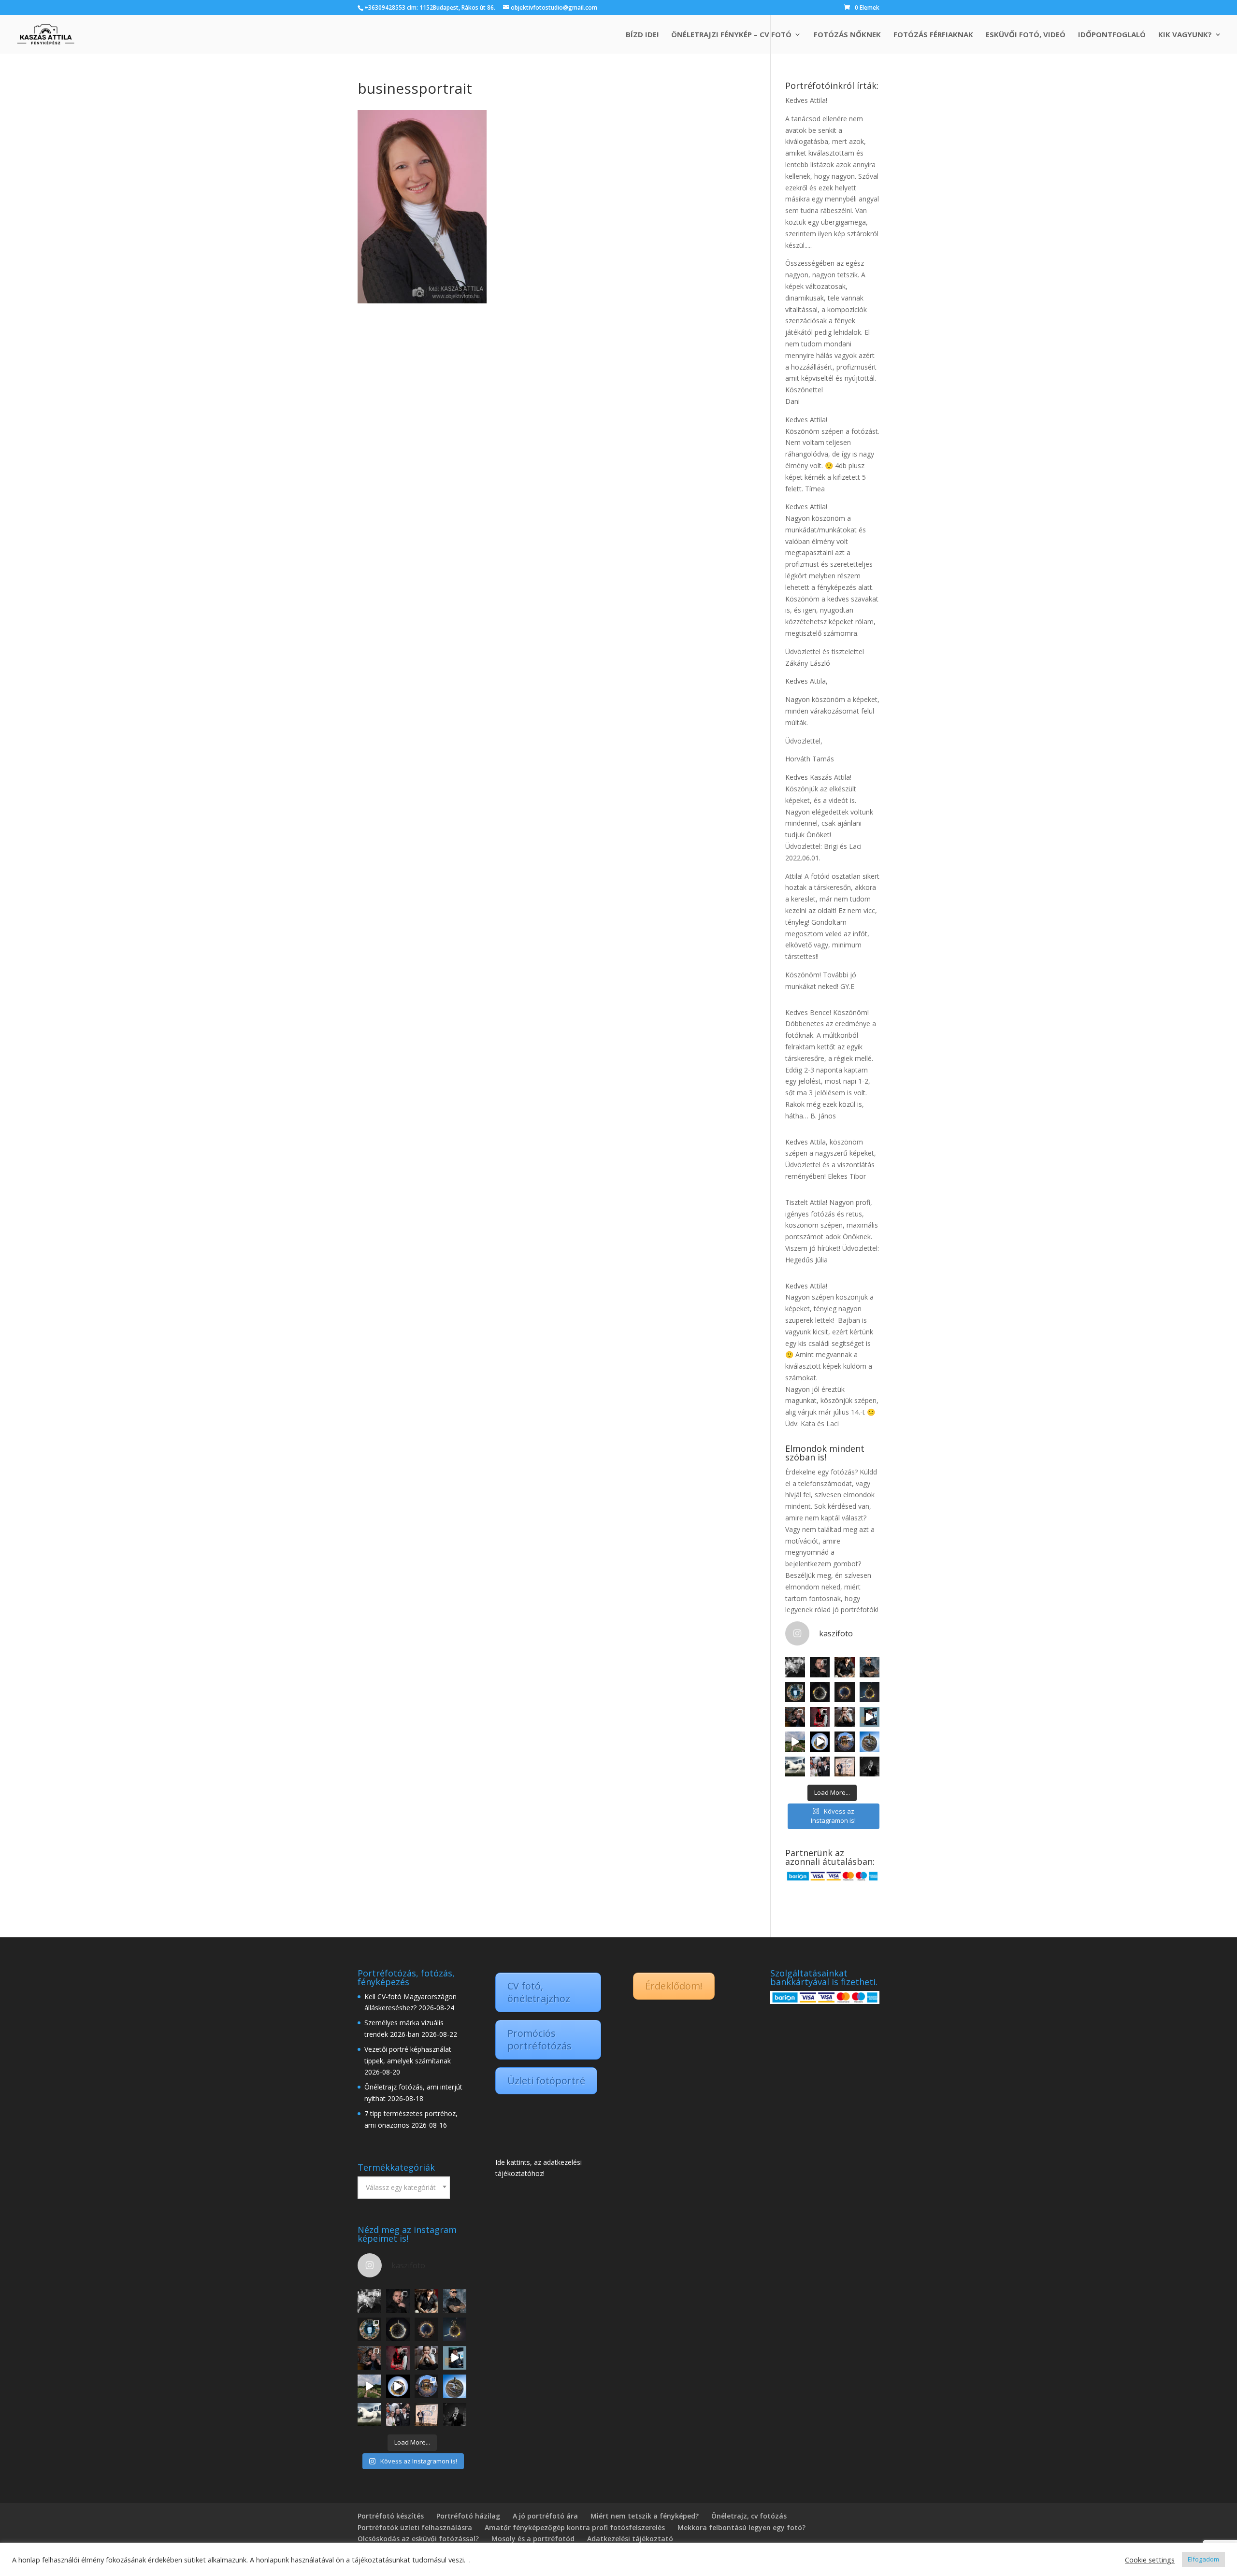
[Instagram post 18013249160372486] (870, 1667)
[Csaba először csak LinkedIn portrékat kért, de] (870, 1767)
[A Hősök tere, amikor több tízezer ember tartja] (820, 1692)
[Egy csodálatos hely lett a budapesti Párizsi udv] (844, 1741)
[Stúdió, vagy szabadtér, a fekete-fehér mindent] (795, 1667)
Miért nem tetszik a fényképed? (645, 2516)
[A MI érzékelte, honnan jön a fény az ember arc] (870, 1717)
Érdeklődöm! (674, 1986)
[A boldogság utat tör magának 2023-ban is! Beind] (820, 1767)
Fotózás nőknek (847, 35)
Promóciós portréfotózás (539, 2039)
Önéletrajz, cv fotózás (749, 2516)
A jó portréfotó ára (545, 2516)
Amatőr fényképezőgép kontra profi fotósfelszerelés (575, 2527)
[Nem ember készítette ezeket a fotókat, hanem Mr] (795, 1767)
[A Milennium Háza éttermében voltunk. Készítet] (795, 1692)
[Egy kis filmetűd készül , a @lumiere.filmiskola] (795, 1717)
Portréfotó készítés (391, 2516)
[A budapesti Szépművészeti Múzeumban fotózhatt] (844, 1767)
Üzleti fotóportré (546, 2081)
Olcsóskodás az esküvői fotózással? (418, 2539)
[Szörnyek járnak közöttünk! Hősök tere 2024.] (844, 1692)
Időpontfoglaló (1112, 35)
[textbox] (404, 2188)
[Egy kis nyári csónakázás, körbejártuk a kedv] (820, 1741)
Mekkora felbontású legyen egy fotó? (741, 2527)
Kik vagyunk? (1185, 35)
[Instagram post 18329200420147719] (844, 1667)
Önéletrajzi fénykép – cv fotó (731, 35)
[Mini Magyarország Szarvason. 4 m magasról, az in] (795, 1741)
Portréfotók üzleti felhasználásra (415, 2527)
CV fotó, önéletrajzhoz (539, 1992)
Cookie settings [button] (1150, 2560)
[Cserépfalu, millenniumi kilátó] (870, 1741)
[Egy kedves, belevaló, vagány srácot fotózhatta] (844, 1717)
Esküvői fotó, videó (1026, 35)
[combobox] (404, 2188)
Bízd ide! (642, 35)
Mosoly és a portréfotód (533, 2539)
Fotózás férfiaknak (933, 35)
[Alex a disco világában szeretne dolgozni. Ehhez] (820, 1717)
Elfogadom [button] (1203, 2559)
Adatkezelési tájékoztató (630, 2539)
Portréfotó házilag (468, 2516)
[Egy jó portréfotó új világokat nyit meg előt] (820, 1667)
